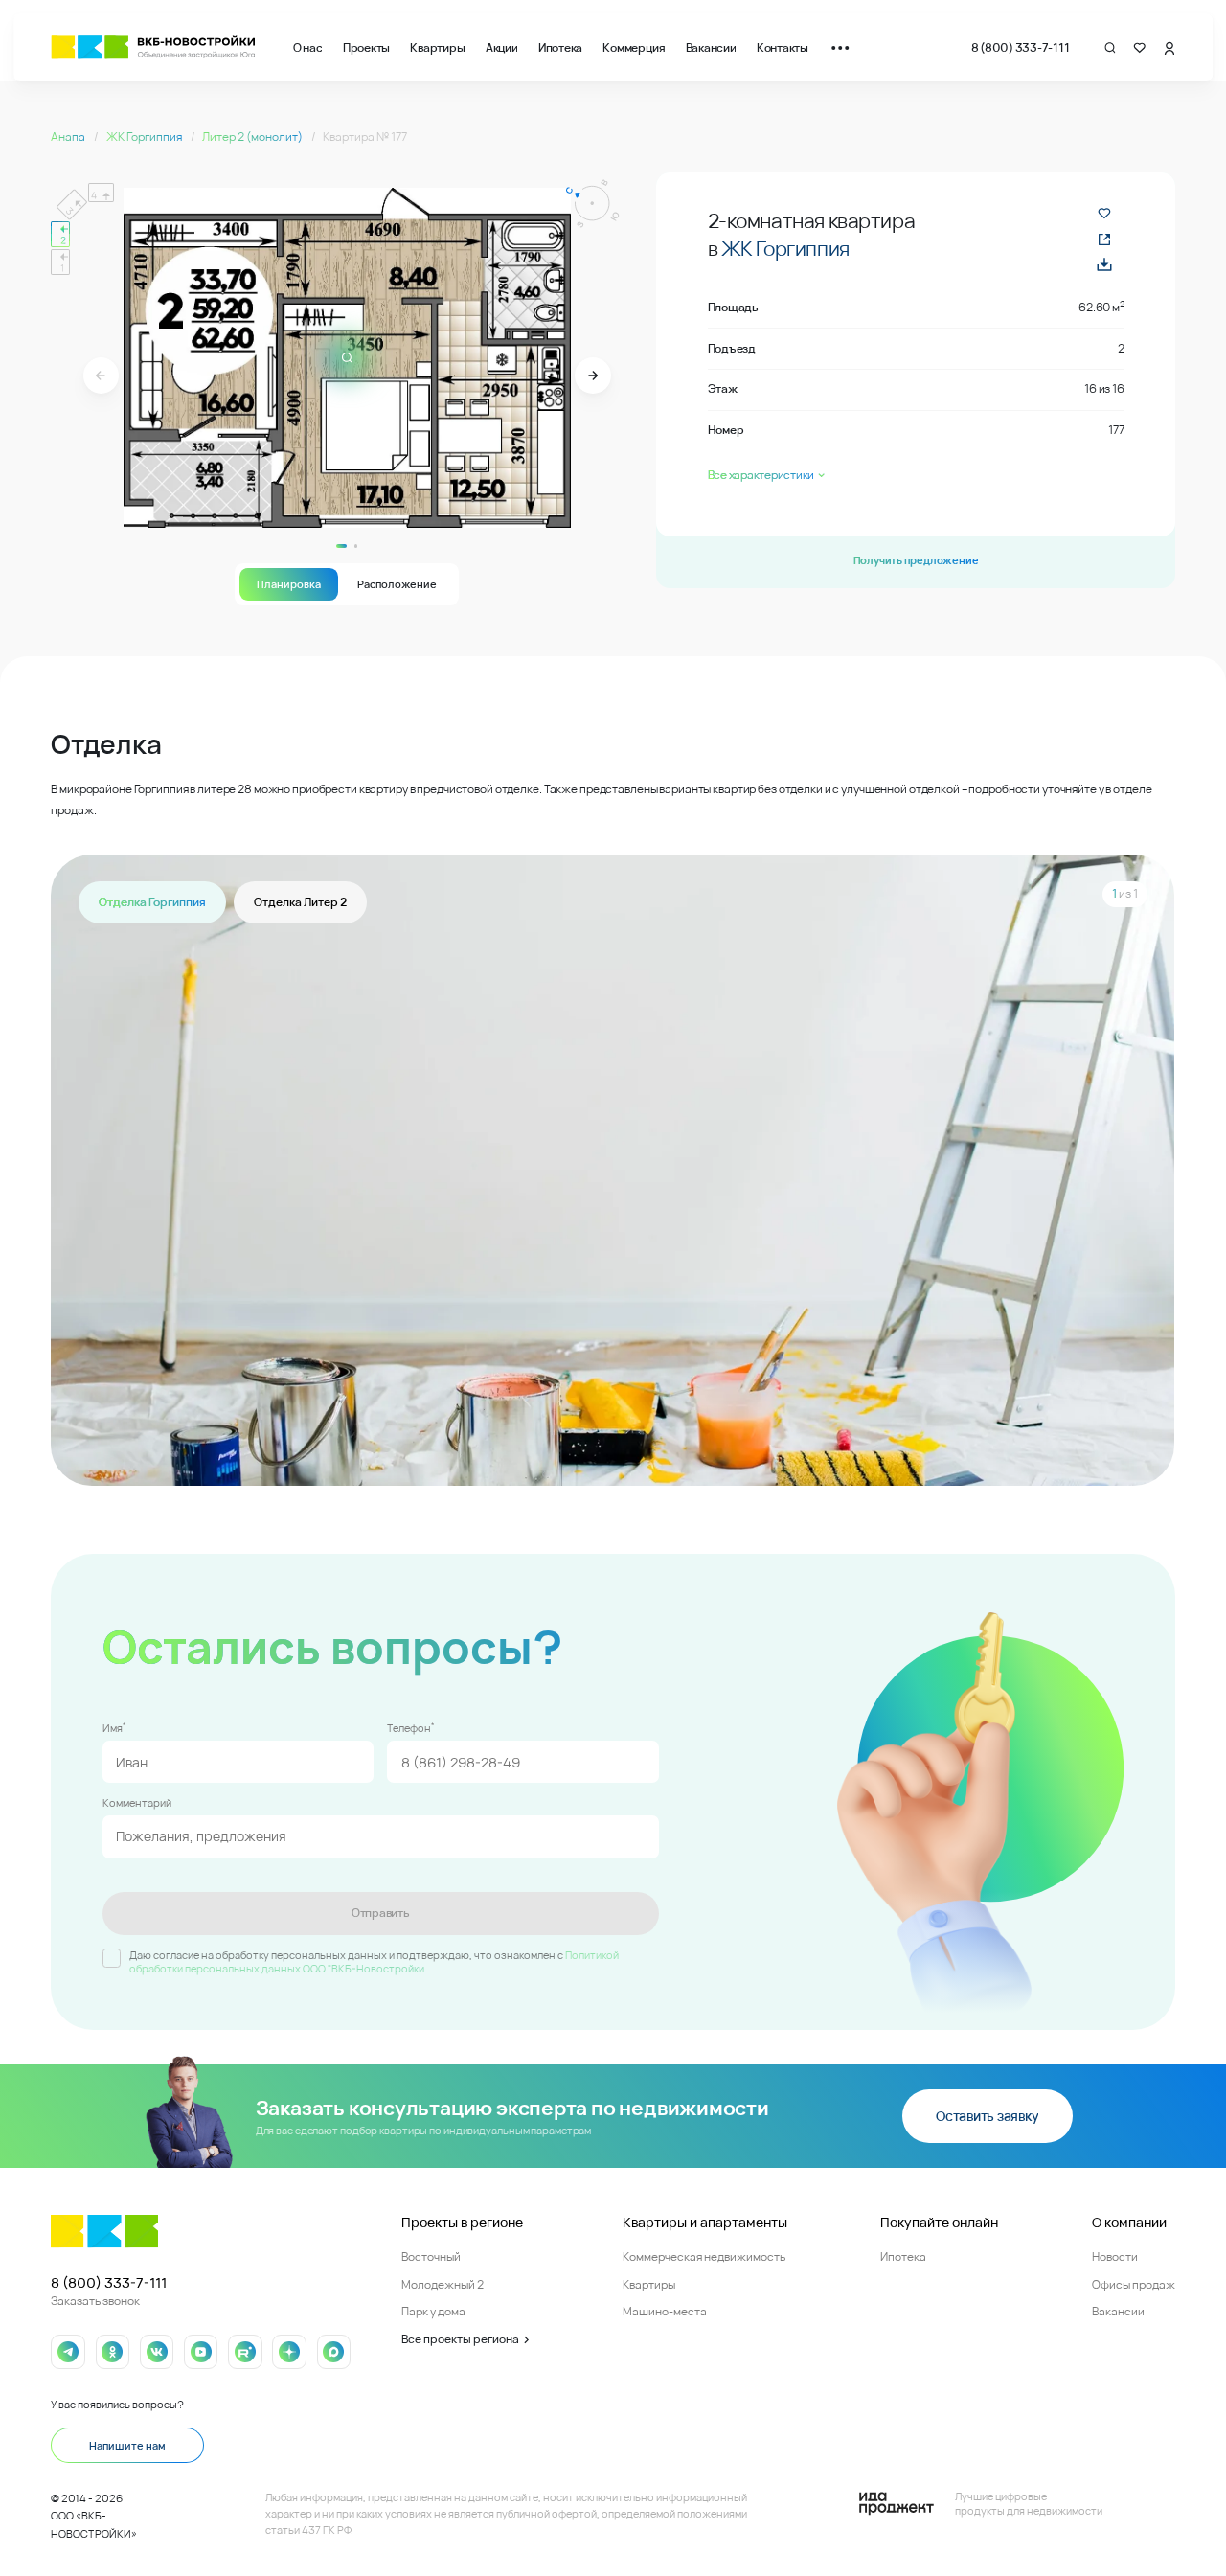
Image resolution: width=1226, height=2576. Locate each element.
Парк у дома (433, 2311)
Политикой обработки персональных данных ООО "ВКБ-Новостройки (374, 1962)
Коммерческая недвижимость (704, 2257)
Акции (502, 47)
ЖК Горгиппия (145, 137)
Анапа (69, 137)
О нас (308, 47)
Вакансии (711, 47)
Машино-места (665, 2311)
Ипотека (560, 47)
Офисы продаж (1134, 2284)
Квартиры (437, 47)
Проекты (366, 47)
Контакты (783, 47)
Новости (1115, 2257)
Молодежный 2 (443, 2284)
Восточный (431, 2257)
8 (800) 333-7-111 (1021, 47)
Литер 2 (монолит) (253, 137)
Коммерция (634, 47)
